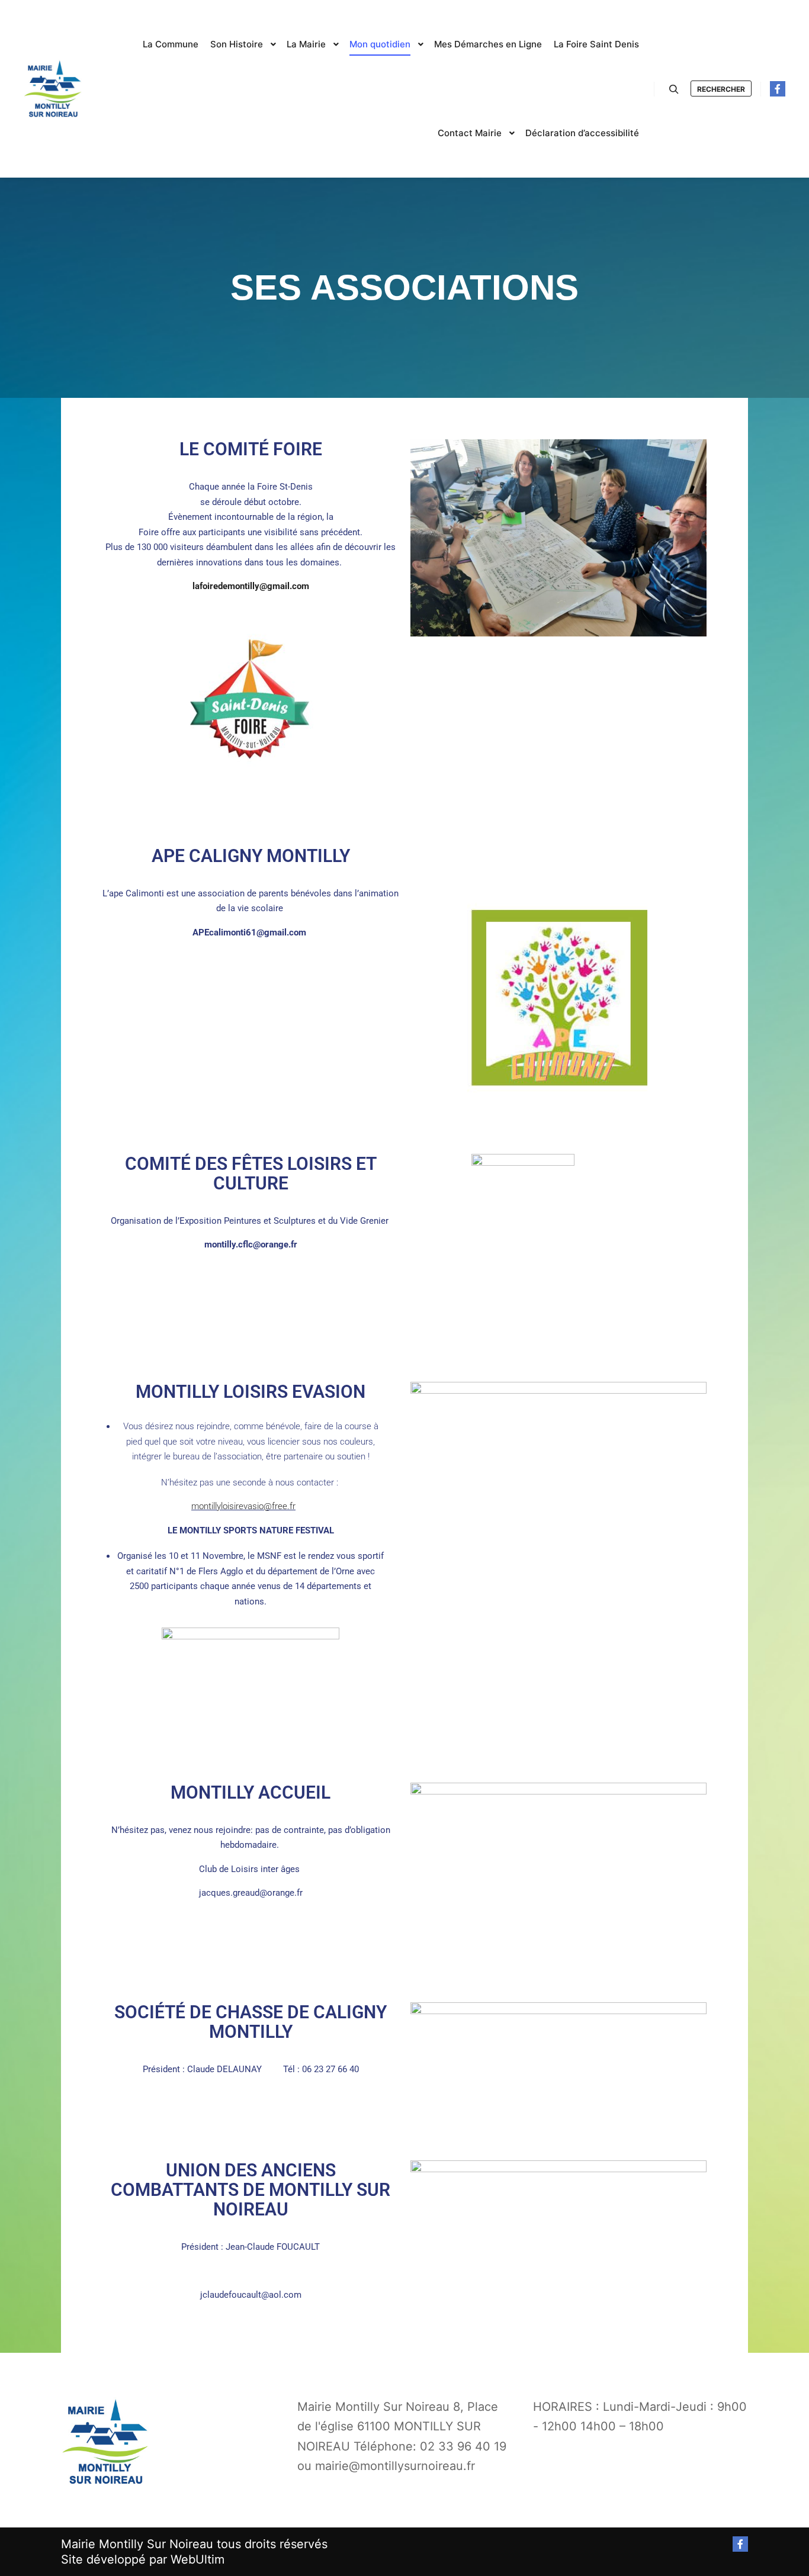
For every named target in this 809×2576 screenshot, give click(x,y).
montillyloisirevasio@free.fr (243, 1506)
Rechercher (721, 89)
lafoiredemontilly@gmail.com (252, 586)
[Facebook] (778, 89)
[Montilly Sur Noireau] (53, 89)
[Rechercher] (674, 89)
